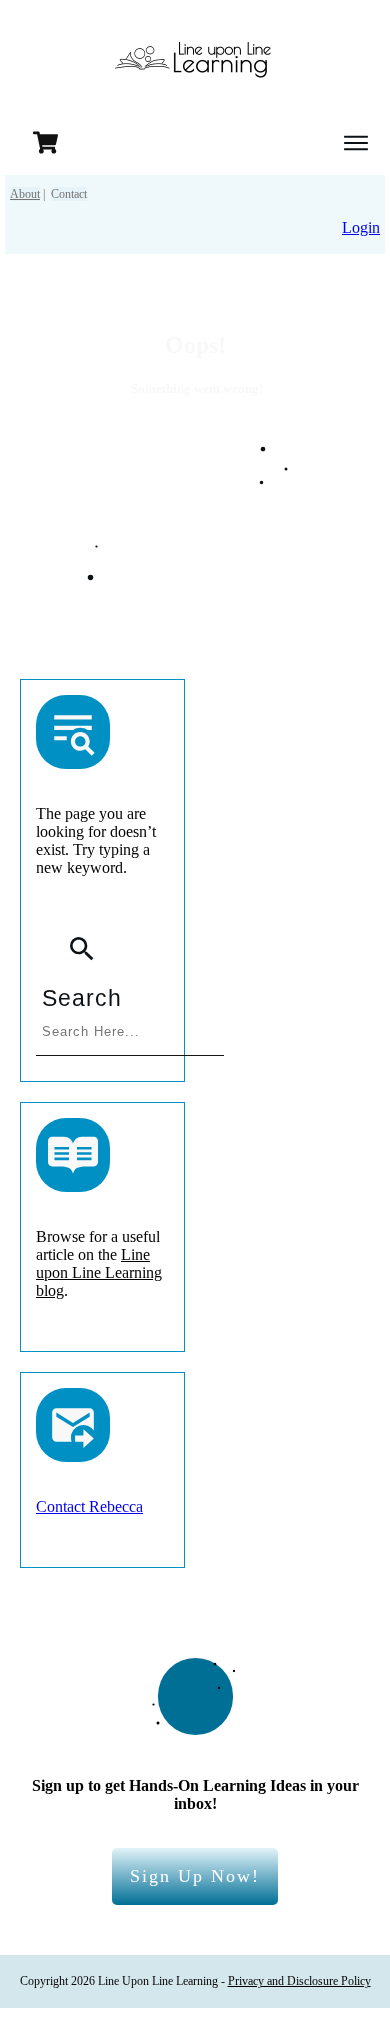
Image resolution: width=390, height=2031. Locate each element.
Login (361, 227)
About (25, 194)
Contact (69, 194)
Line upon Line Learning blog (99, 1272)
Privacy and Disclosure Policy (299, 1981)
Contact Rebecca (89, 1506)
